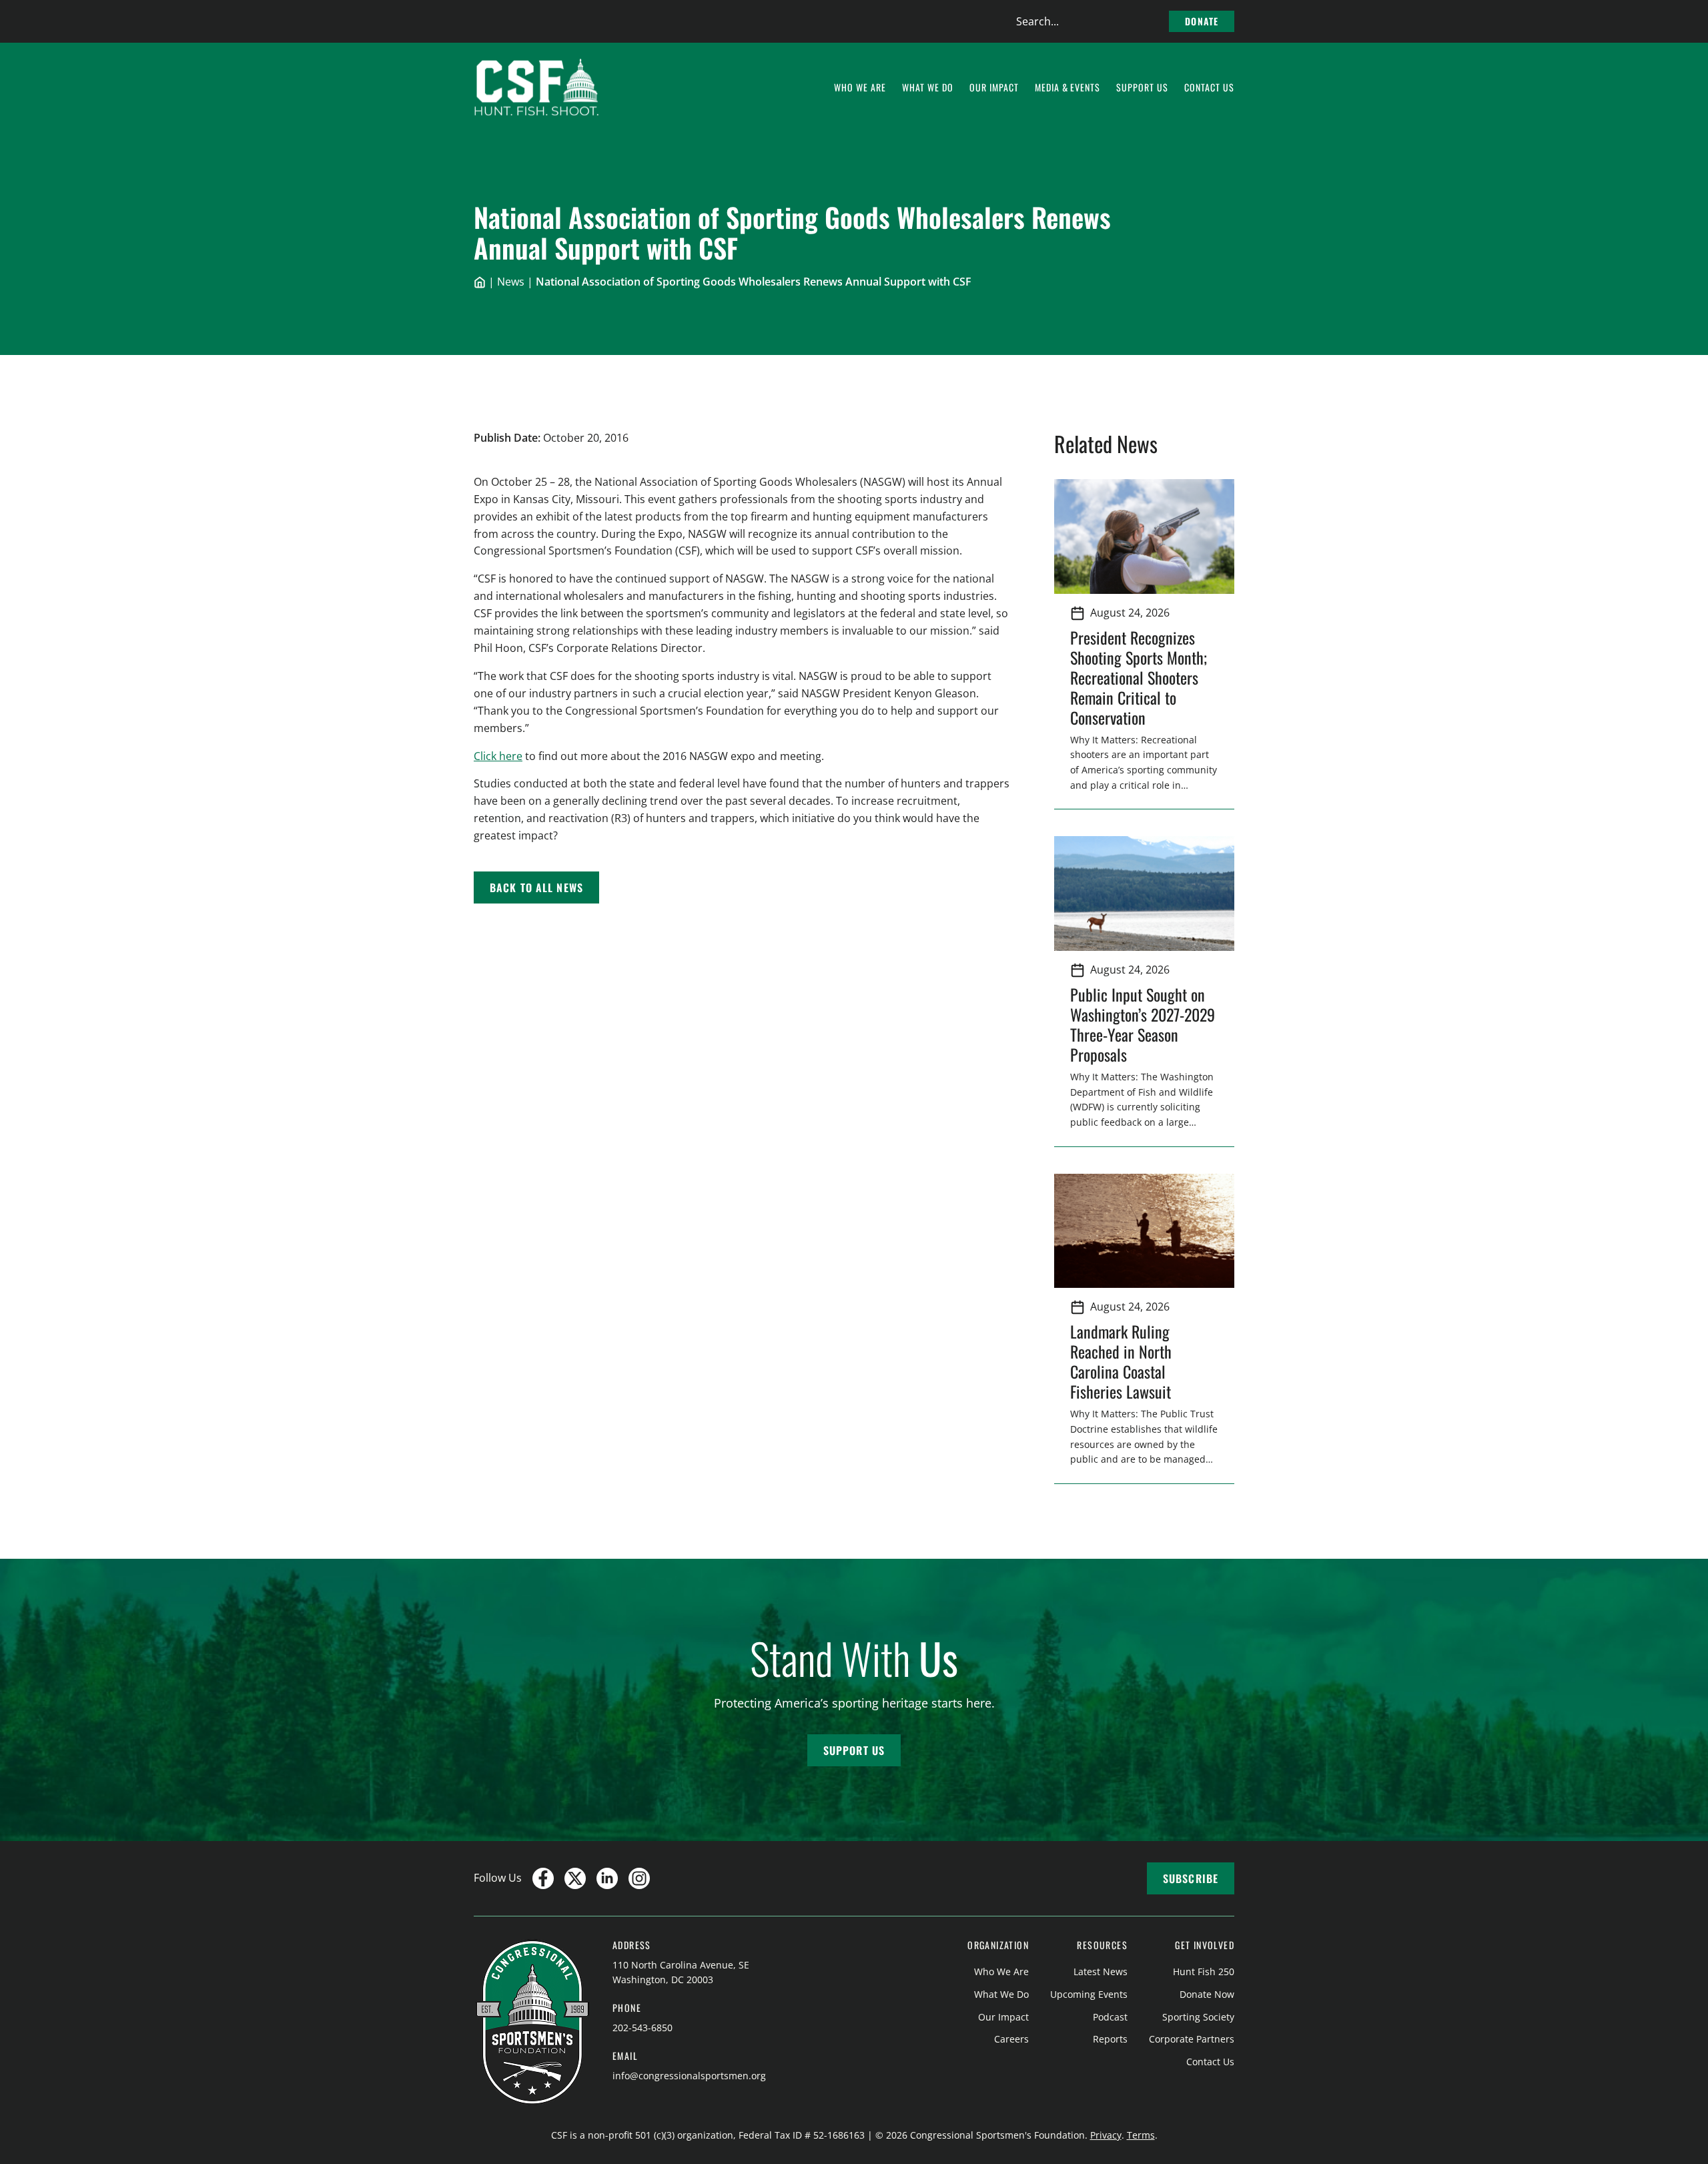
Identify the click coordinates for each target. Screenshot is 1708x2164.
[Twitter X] (575, 1878)
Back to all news (536, 887)
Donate (1202, 21)
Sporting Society (1198, 2017)
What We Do (1001, 1994)
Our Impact (1003, 2017)
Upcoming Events (1089, 1994)
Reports (1110, 2039)
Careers (1011, 2039)
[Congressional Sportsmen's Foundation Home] (537, 87)
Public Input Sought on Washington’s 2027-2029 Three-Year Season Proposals (1143, 1024)
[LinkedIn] (607, 1878)
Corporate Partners (1192, 2039)
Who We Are (1001, 1971)
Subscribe (1191, 1878)
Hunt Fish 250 (1204, 1971)
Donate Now (1207, 1994)
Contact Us (1210, 2062)
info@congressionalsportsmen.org (689, 2076)
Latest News (1101, 1971)
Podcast (1110, 2017)
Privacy (1106, 2135)
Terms (1141, 2135)
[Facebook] (543, 1878)
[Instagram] (639, 1878)
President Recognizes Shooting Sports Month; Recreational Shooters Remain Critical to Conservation (1139, 677)
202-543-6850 (643, 2028)
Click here (498, 756)
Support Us (854, 1750)
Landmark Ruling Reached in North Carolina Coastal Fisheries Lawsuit (1125, 1361)
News (511, 282)
